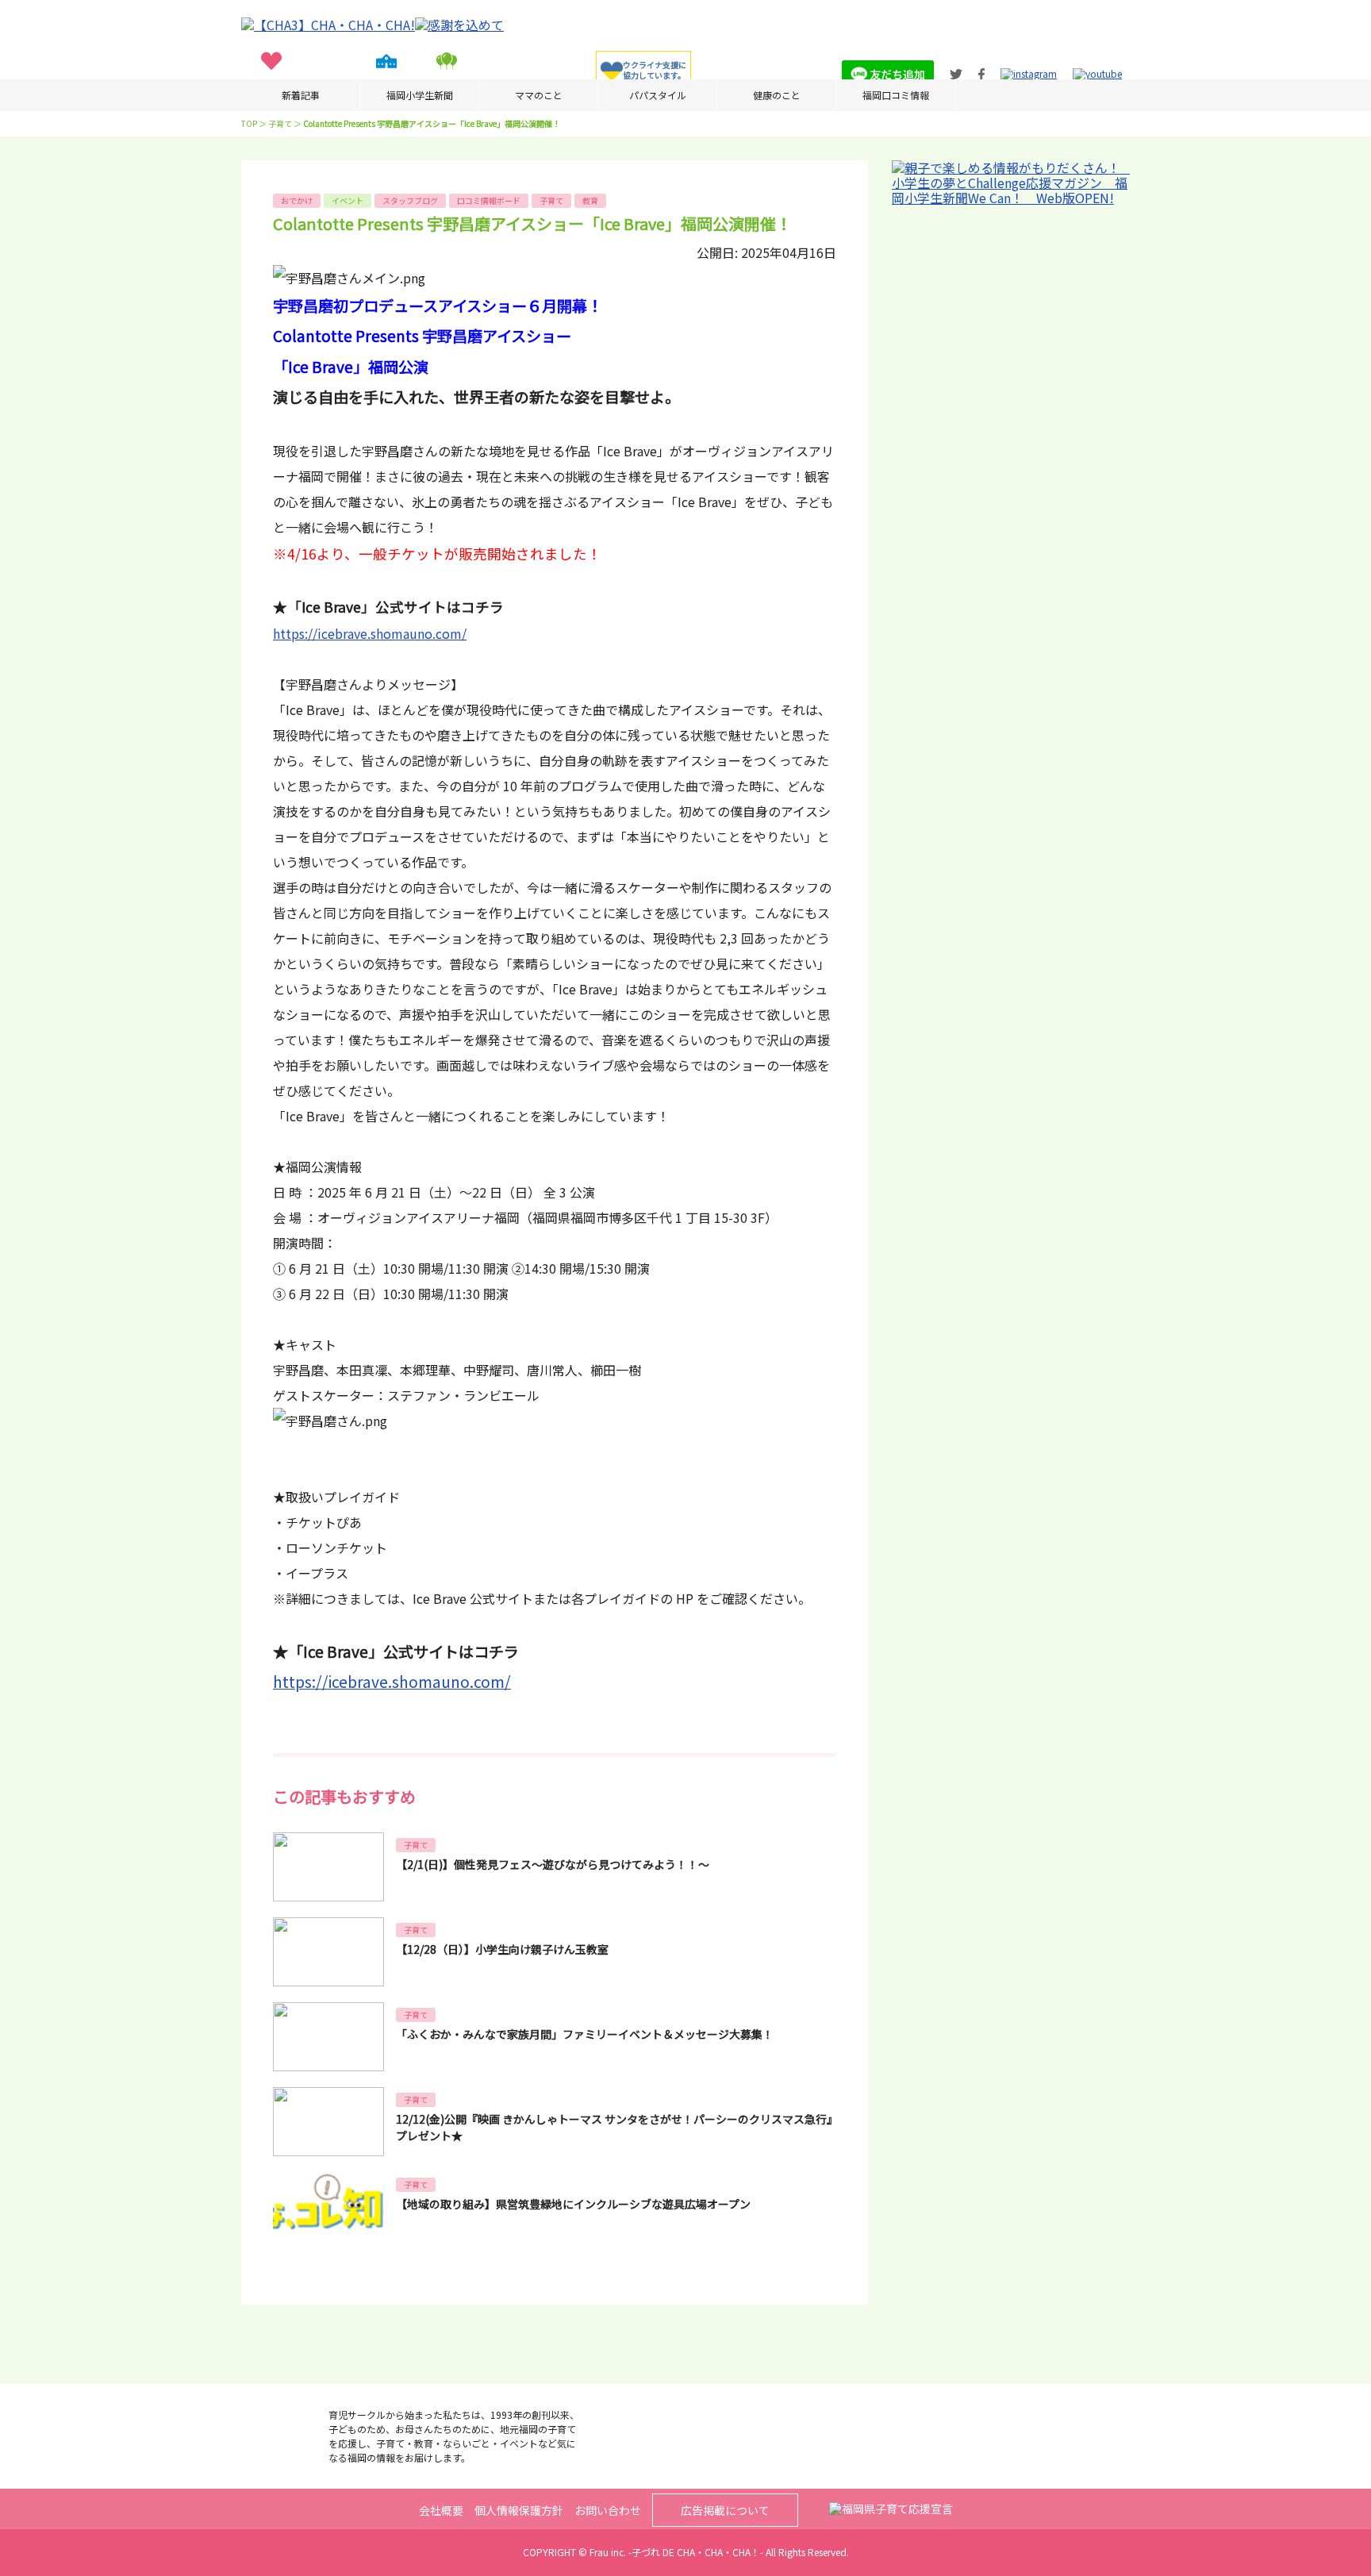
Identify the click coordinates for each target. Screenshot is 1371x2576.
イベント (447, 85)
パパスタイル (658, 95)
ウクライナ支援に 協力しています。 (655, 70)
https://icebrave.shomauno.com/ (370, 633)
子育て (271, 85)
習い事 (332, 85)
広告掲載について (725, 2510)
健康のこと (777, 95)
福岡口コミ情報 (896, 95)
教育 (386, 85)
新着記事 (301, 95)
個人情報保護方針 (519, 2510)
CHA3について (532, 85)
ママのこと (539, 95)
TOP (249, 123)
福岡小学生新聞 (420, 95)
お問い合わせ (608, 2510)
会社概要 (441, 2510)
